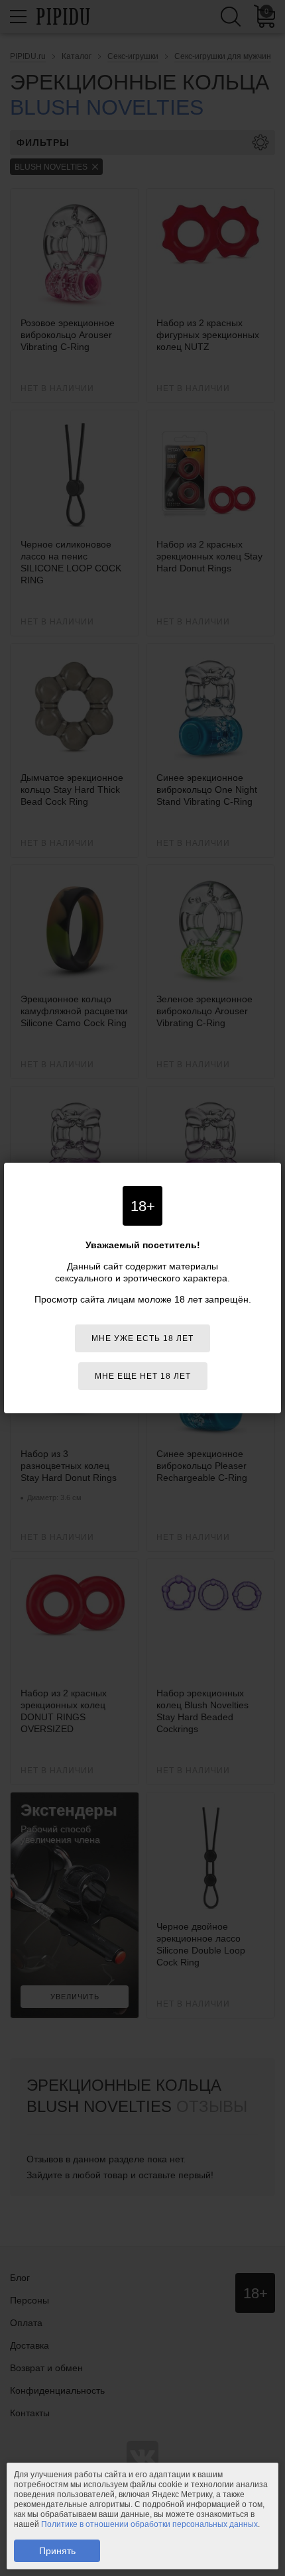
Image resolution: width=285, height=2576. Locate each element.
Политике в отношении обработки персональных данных (149, 2524)
